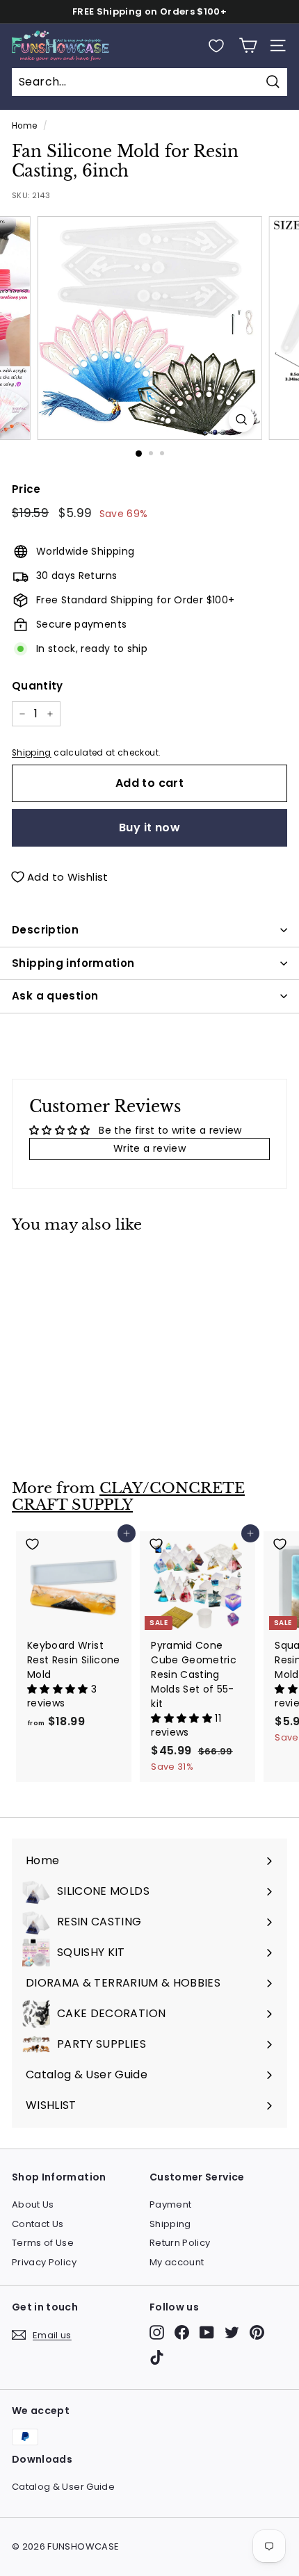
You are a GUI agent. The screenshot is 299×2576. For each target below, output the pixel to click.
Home (24, 126)
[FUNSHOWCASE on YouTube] (207, 2332)
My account (177, 2262)
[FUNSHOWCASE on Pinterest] (257, 2332)
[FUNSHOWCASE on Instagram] (157, 2332)
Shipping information (73, 963)
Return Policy (180, 2243)
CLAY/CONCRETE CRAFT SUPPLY (128, 1497)
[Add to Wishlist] (74, 1263)
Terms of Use (43, 2243)
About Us (33, 2204)
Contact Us (38, 2224)
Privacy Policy (44, 2262)
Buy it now (149, 828)
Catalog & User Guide (63, 2487)
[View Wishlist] (216, 46)
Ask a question (55, 996)
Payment (170, 2204)
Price (26, 489)
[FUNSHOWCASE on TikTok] (157, 2357)
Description (45, 930)
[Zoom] (241, 419)
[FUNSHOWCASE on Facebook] (182, 2332)
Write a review (149, 1148)
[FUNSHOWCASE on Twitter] (232, 2332)
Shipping (32, 753)
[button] (59, 1689)
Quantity (38, 686)
